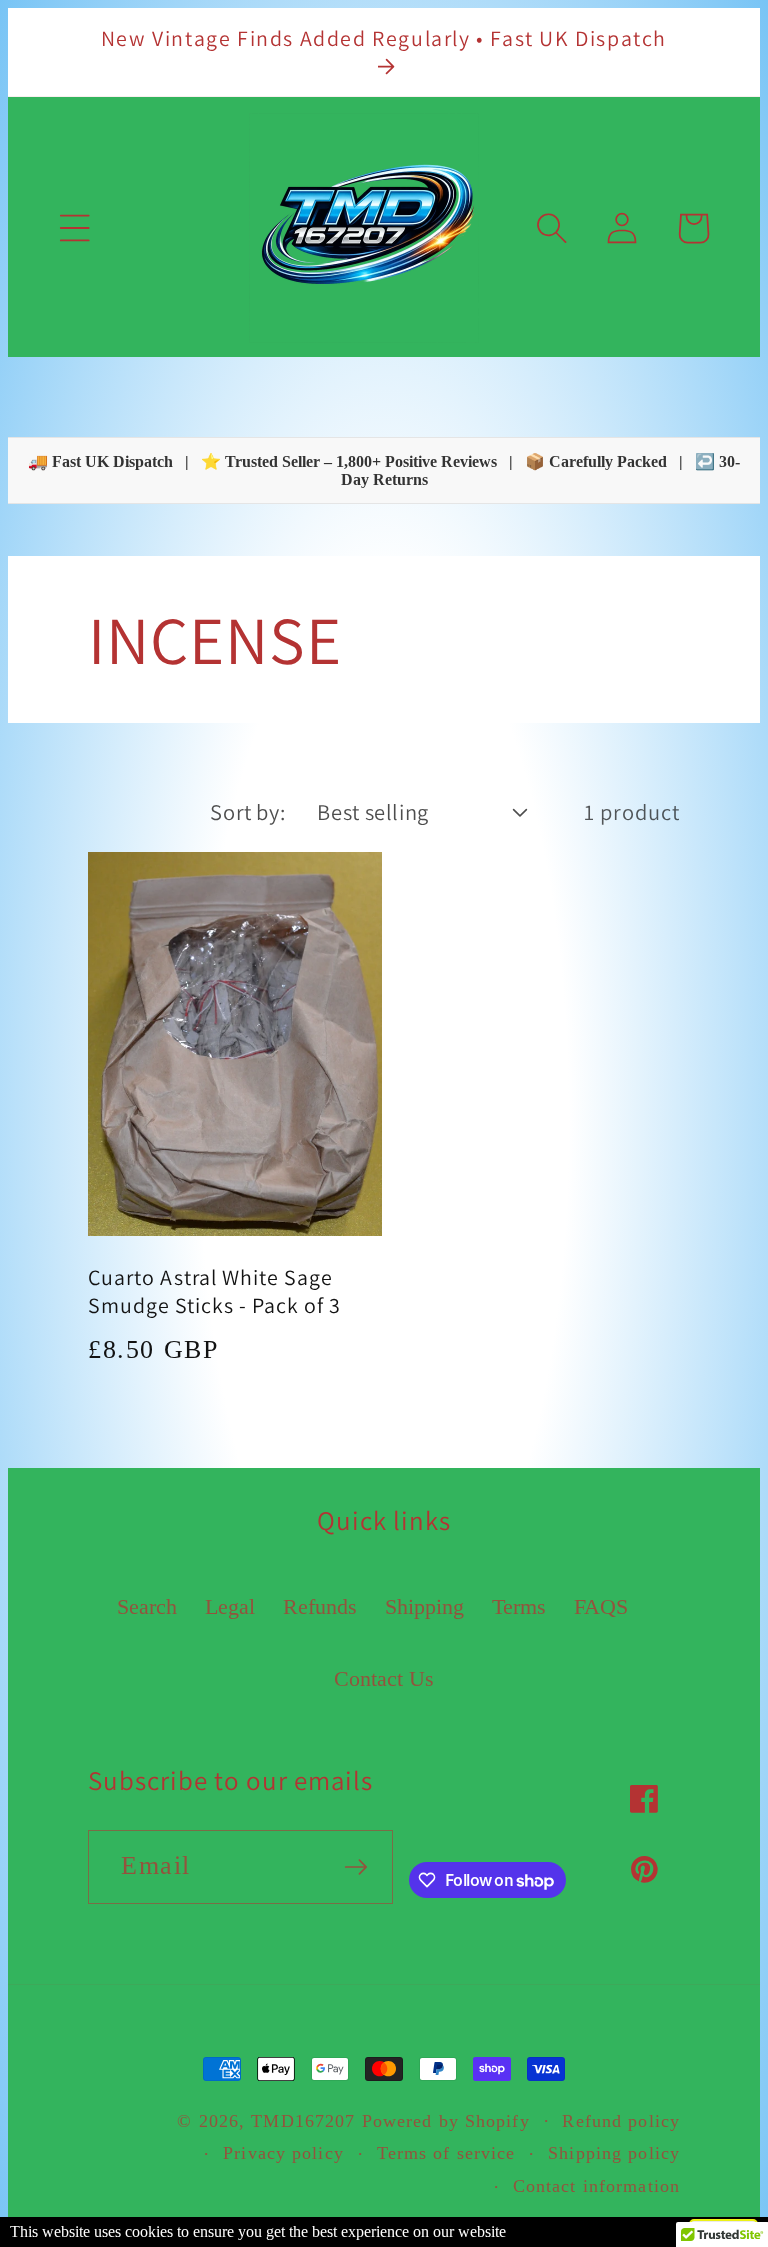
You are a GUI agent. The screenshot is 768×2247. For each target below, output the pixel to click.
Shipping (424, 1606)
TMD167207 (303, 2121)
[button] (75, 228)
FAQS (601, 1606)
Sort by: (247, 811)
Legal (230, 1606)
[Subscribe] (356, 1867)
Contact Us (384, 1678)
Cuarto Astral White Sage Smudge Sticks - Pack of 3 (214, 1291)
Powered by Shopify (446, 2121)
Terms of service (446, 2153)
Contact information (596, 2186)
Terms (519, 1606)
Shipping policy (614, 2153)
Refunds (320, 1606)
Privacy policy (283, 2153)
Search (147, 1606)
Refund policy (621, 2121)
